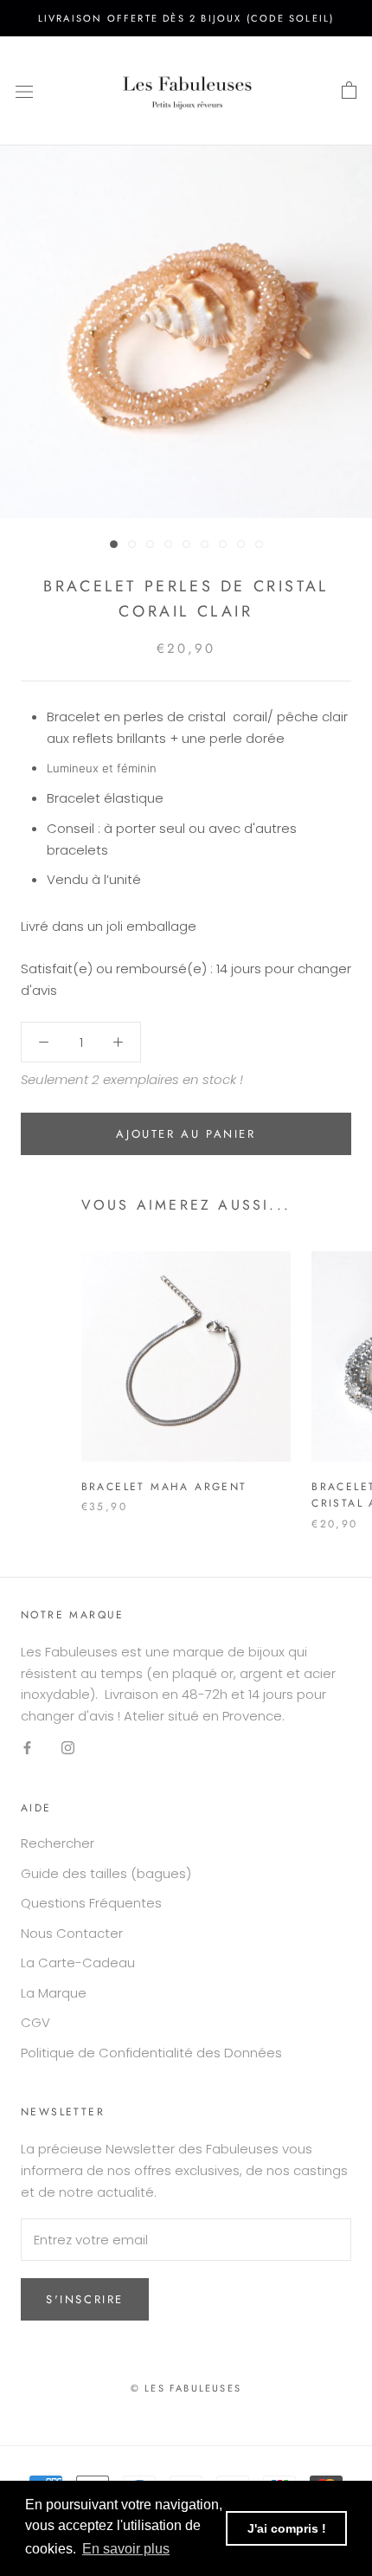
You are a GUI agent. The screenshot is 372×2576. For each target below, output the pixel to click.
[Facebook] (27, 1748)
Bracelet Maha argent (164, 1487)
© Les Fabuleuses (186, 2388)
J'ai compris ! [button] (287, 2528)
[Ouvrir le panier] (349, 91)
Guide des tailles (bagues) (106, 1873)
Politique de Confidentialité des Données (151, 2053)
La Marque (54, 1993)
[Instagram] (68, 1748)
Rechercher (58, 1843)
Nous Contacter (72, 1933)
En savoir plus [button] (126, 2549)
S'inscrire (85, 2299)
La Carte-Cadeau (78, 1963)
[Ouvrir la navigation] (24, 91)
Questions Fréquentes (91, 1903)
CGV (35, 2022)
